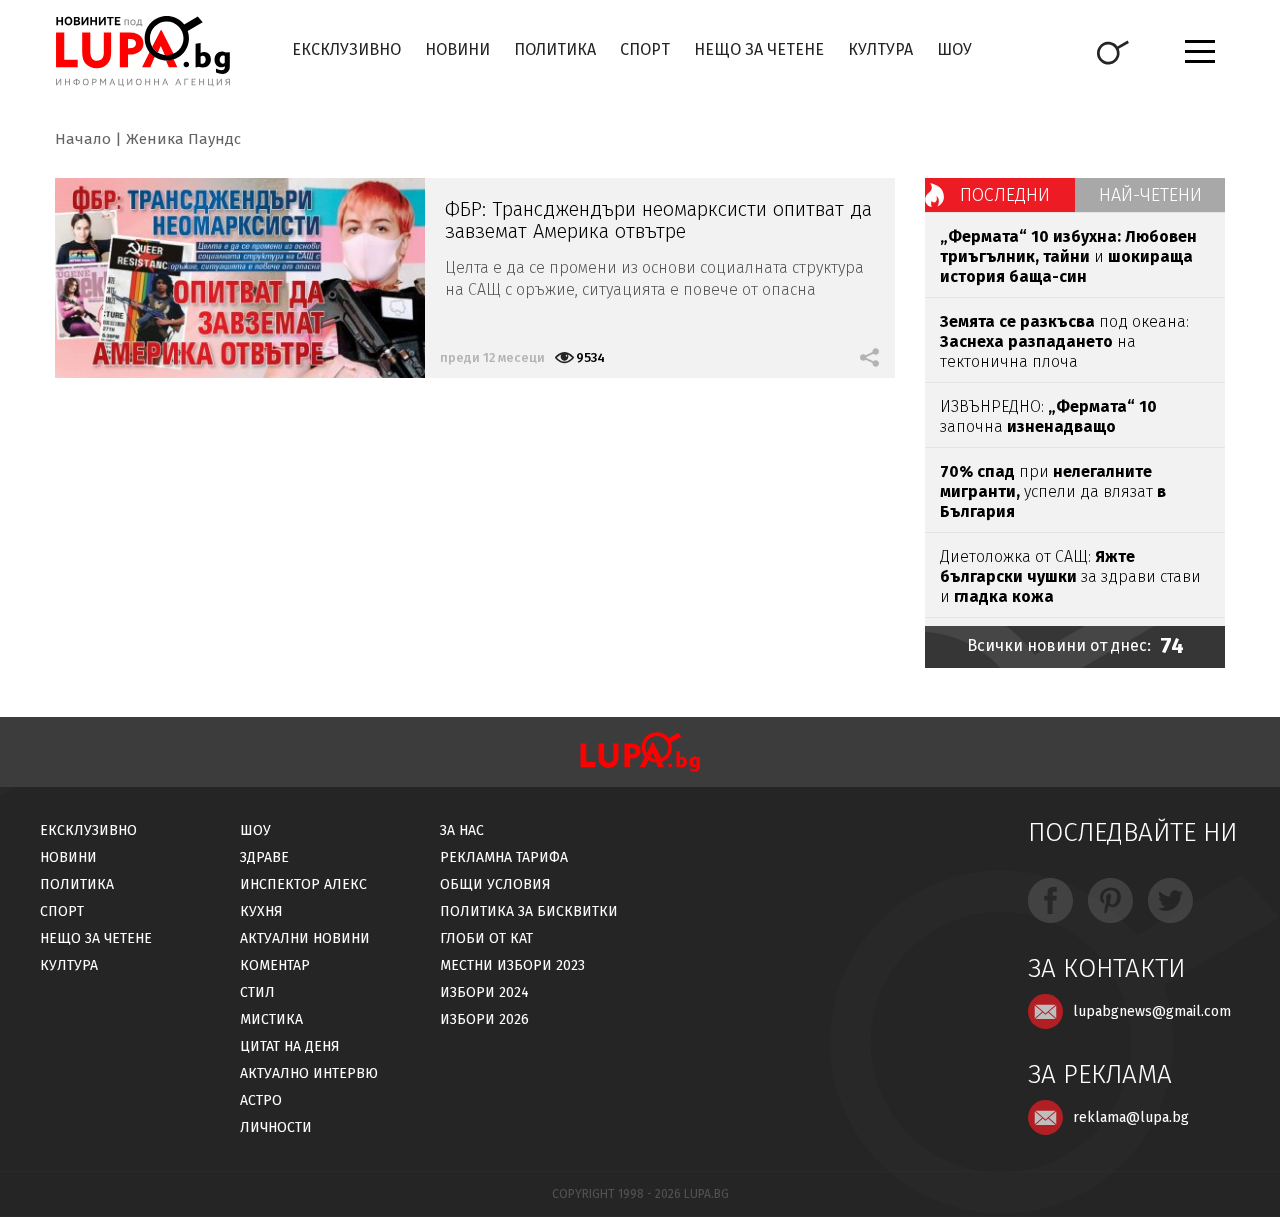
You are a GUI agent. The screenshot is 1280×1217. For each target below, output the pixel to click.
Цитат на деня (290, 1046)
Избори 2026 (484, 1019)
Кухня (261, 911)
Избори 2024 (484, 992)
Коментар (275, 965)
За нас (462, 830)
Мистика (271, 1019)
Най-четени (1150, 195)
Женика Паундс (183, 139)
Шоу (954, 49)
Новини (457, 49)
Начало (83, 139)
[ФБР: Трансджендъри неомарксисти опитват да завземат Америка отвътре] (240, 278)
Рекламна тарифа (504, 857)
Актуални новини (305, 938)
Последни (1005, 195)
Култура (880, 49)
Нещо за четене (759, 49)
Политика (555, 49)
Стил (257, 992)
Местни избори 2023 (512, 965)
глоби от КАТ (486, 938)
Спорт (645, 49)
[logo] (142, 51)
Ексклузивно (346, 49)
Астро (261, 1100)
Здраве (264, 857)
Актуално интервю (309, 1073)
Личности (276, 1127)
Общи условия (495, 884)
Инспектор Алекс (303, 884)
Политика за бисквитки (529, 911)
